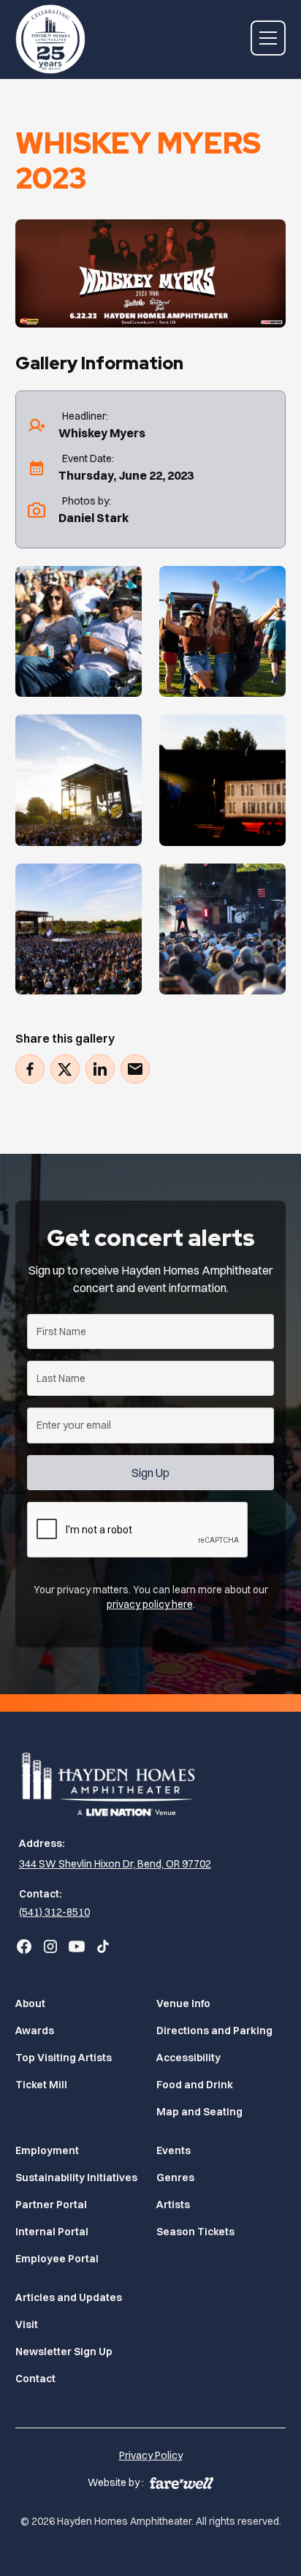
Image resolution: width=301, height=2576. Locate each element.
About (30, 2003)
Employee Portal (57, 2259)
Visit (27, 2324)
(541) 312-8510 (54, 1912)
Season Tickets (195, 2232)
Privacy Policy (151, 2455)
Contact (35, 2379)
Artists (173, 2205)
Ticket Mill (41, 2085)
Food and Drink (195, 2085)
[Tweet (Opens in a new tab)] (65, 1069)
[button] (268, 38)
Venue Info (183, 2003)
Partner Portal (51, 2205)
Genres (175, 2177)
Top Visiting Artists (64, 2058)
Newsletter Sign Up (64, 2352)
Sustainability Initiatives (76, 2177)
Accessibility (188, 2058)
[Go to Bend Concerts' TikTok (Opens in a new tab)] (103, 1946)
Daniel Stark (94, 518)
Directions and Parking (214, 2031)
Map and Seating (199, 2112)
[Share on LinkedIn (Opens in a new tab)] (100, 1069)
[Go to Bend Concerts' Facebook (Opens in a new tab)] (24, 1946)
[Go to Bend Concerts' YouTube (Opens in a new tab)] (77, 1946)
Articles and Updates (69, 2297)
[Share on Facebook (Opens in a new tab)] (30, 1069)
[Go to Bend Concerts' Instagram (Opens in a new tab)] (50, 1946)
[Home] (151, 1783)
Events (174, 2150)
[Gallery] (79, 631)
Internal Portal (52, 2232)
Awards (35, 2031)
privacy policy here (150, 1604)
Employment (47, 2150)
